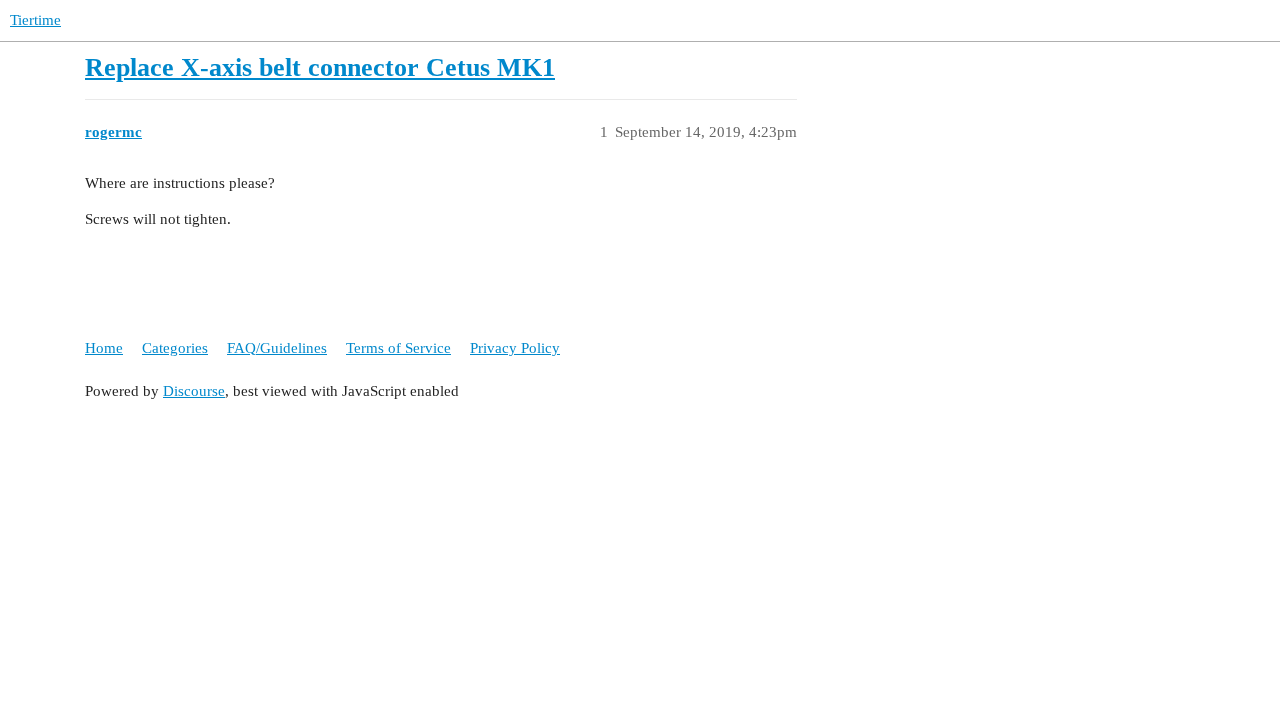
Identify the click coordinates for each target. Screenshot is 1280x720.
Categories (175, 348)
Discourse (194, 391)
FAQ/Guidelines (277, 348)
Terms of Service (398, 348)
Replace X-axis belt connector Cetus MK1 (320, 67)
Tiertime (35, 20)
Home (104, 348)
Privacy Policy (515, 348)
